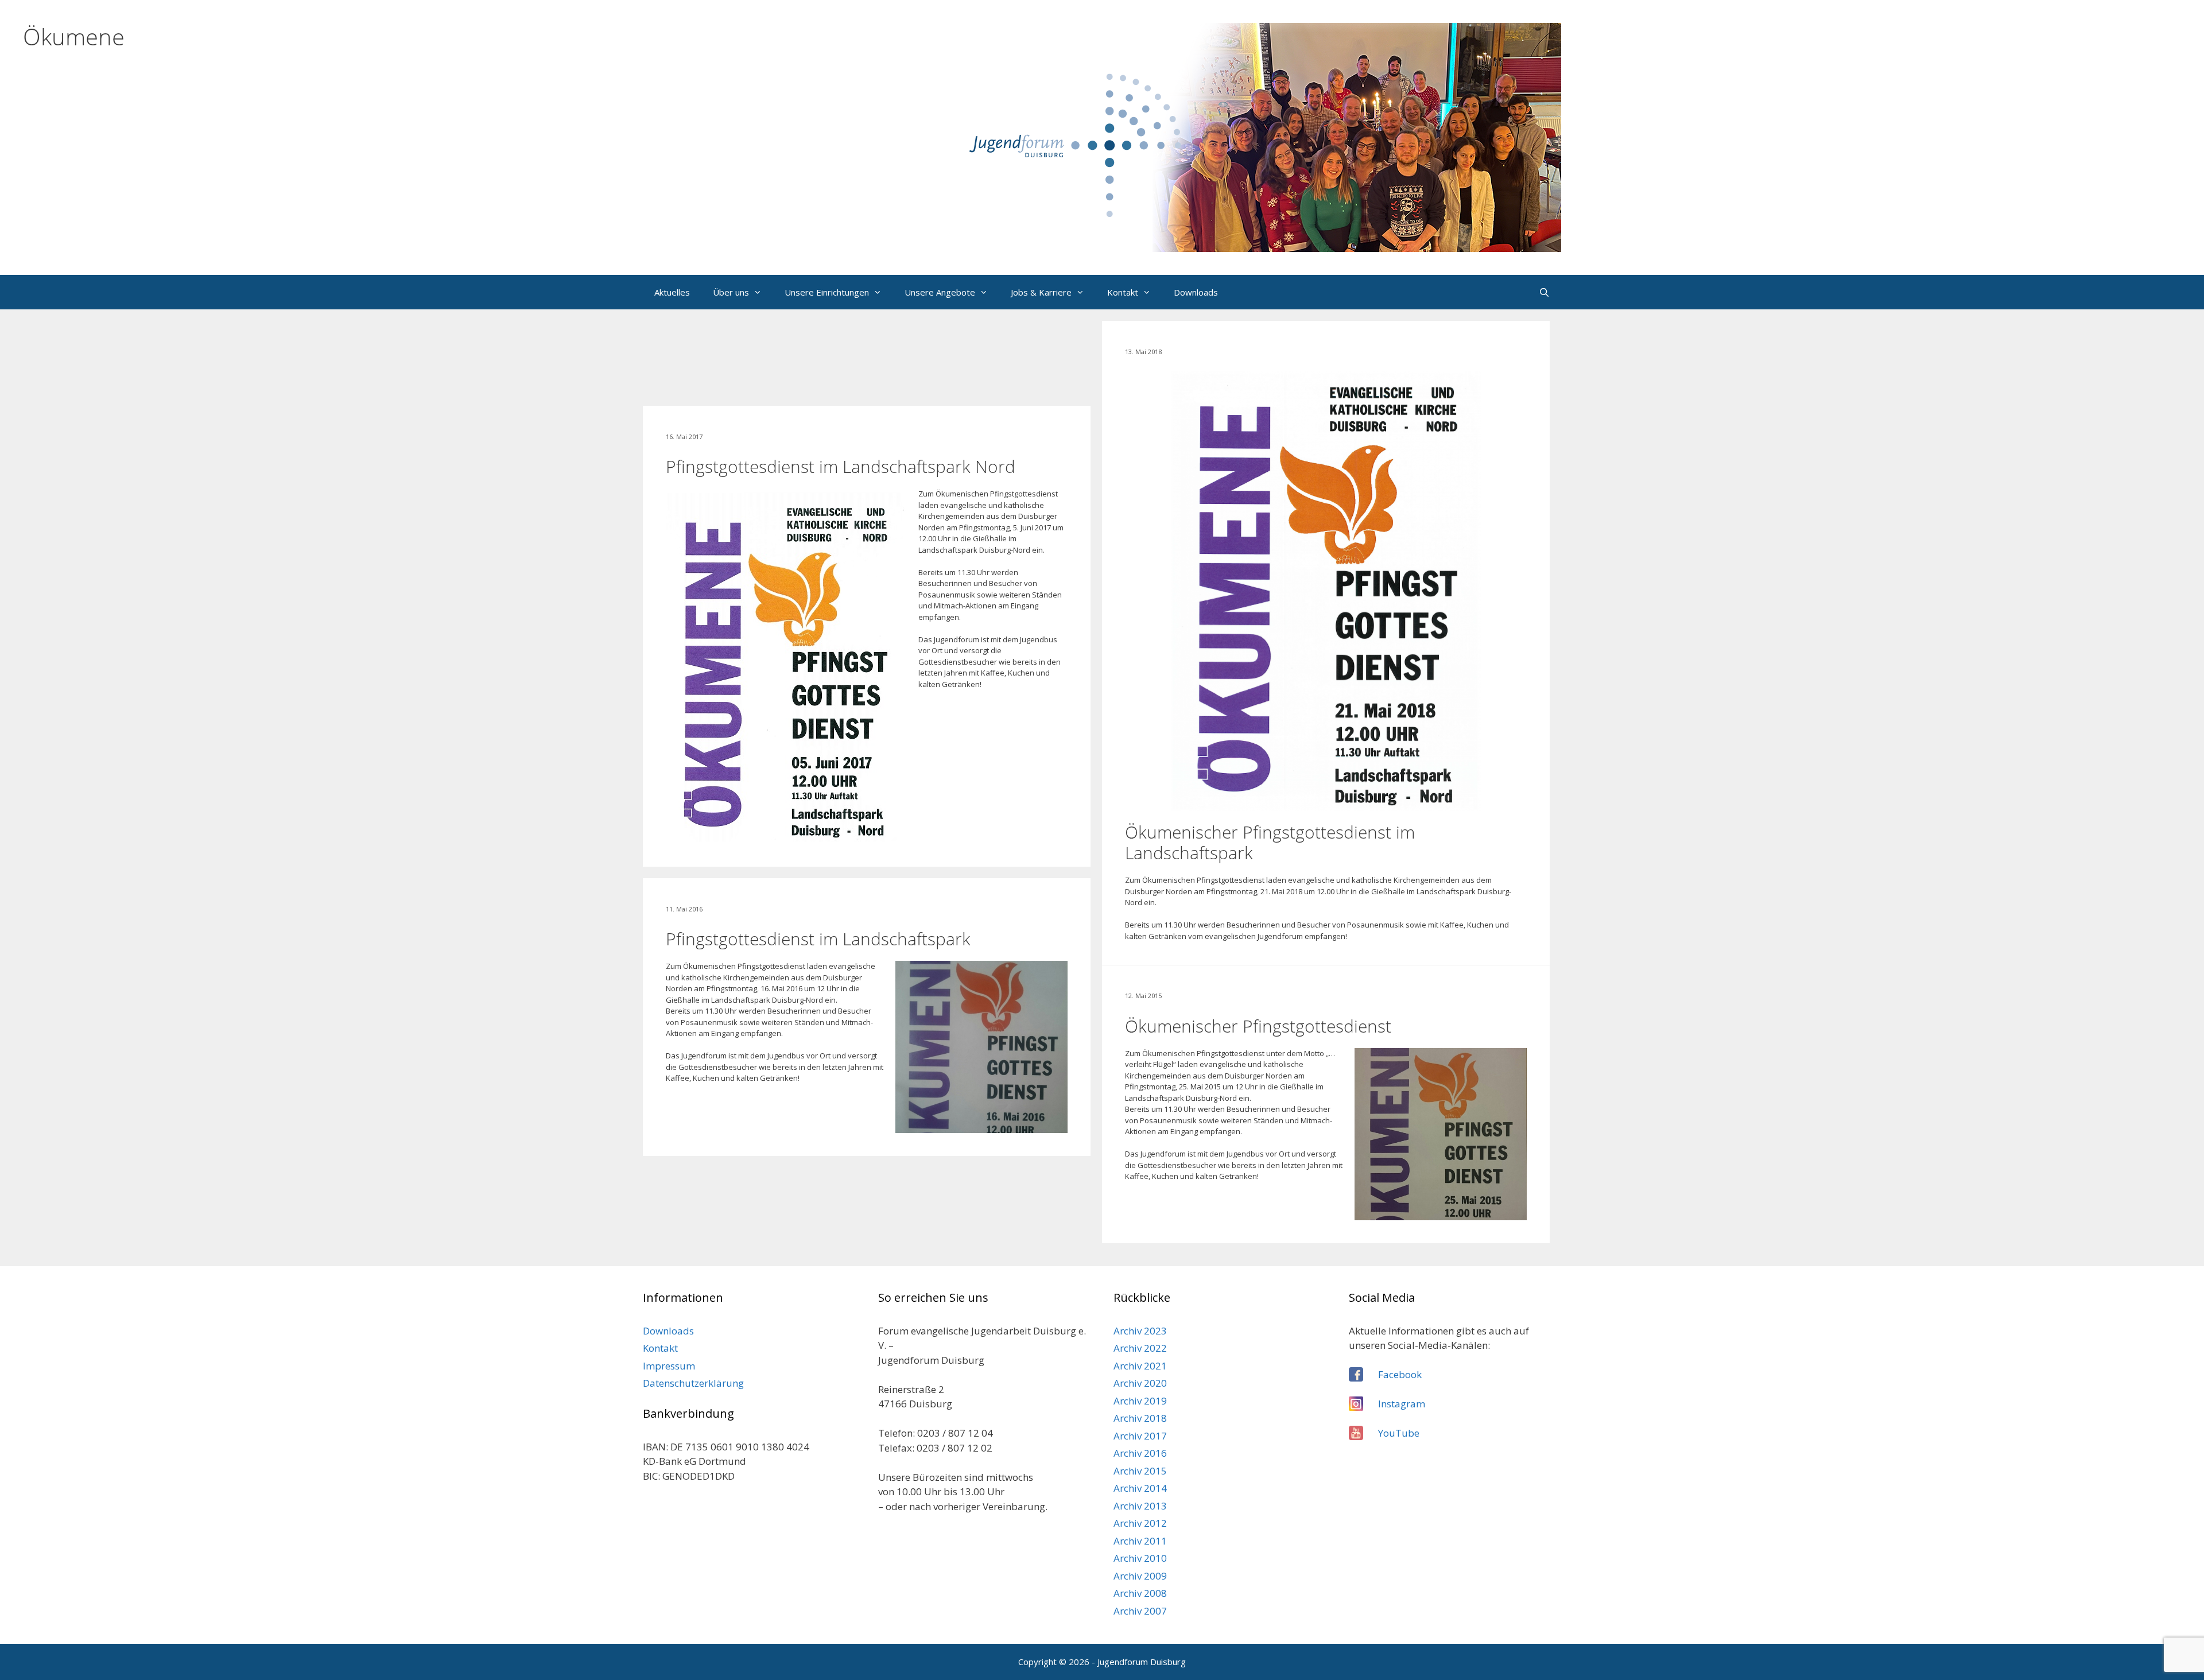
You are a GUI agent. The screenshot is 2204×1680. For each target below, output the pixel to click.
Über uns (731, 292)
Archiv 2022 (1140, 1348)
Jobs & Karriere (1041, 292)
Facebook (1400, 1374)
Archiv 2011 (1140, 1541)
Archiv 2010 (1140, 1558)
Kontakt (1123, 292)
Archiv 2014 (1140, 1488)
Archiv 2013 (1140, 1506)
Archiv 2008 (1140, 1593)
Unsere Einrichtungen (827, 292)
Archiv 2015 (1140, 1471)
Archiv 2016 (1140, 1453)
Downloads (1196, 292)
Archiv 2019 (1140, 1401)
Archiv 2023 (1140, 1331)
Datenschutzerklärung (693, 1383)
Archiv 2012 (1140, 1523)
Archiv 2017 (1140, 1436)
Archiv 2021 (1140, 1366)
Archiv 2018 (1140, 1418)
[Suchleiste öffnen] (1544, 292)
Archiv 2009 (1140, 1576)
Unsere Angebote (940, 292)
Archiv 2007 (1140, 1611)
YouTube (1399, 1433)
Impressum (669, 1366)
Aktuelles (672, 292)
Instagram (1402, 1404)
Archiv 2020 (1140, 1383)
